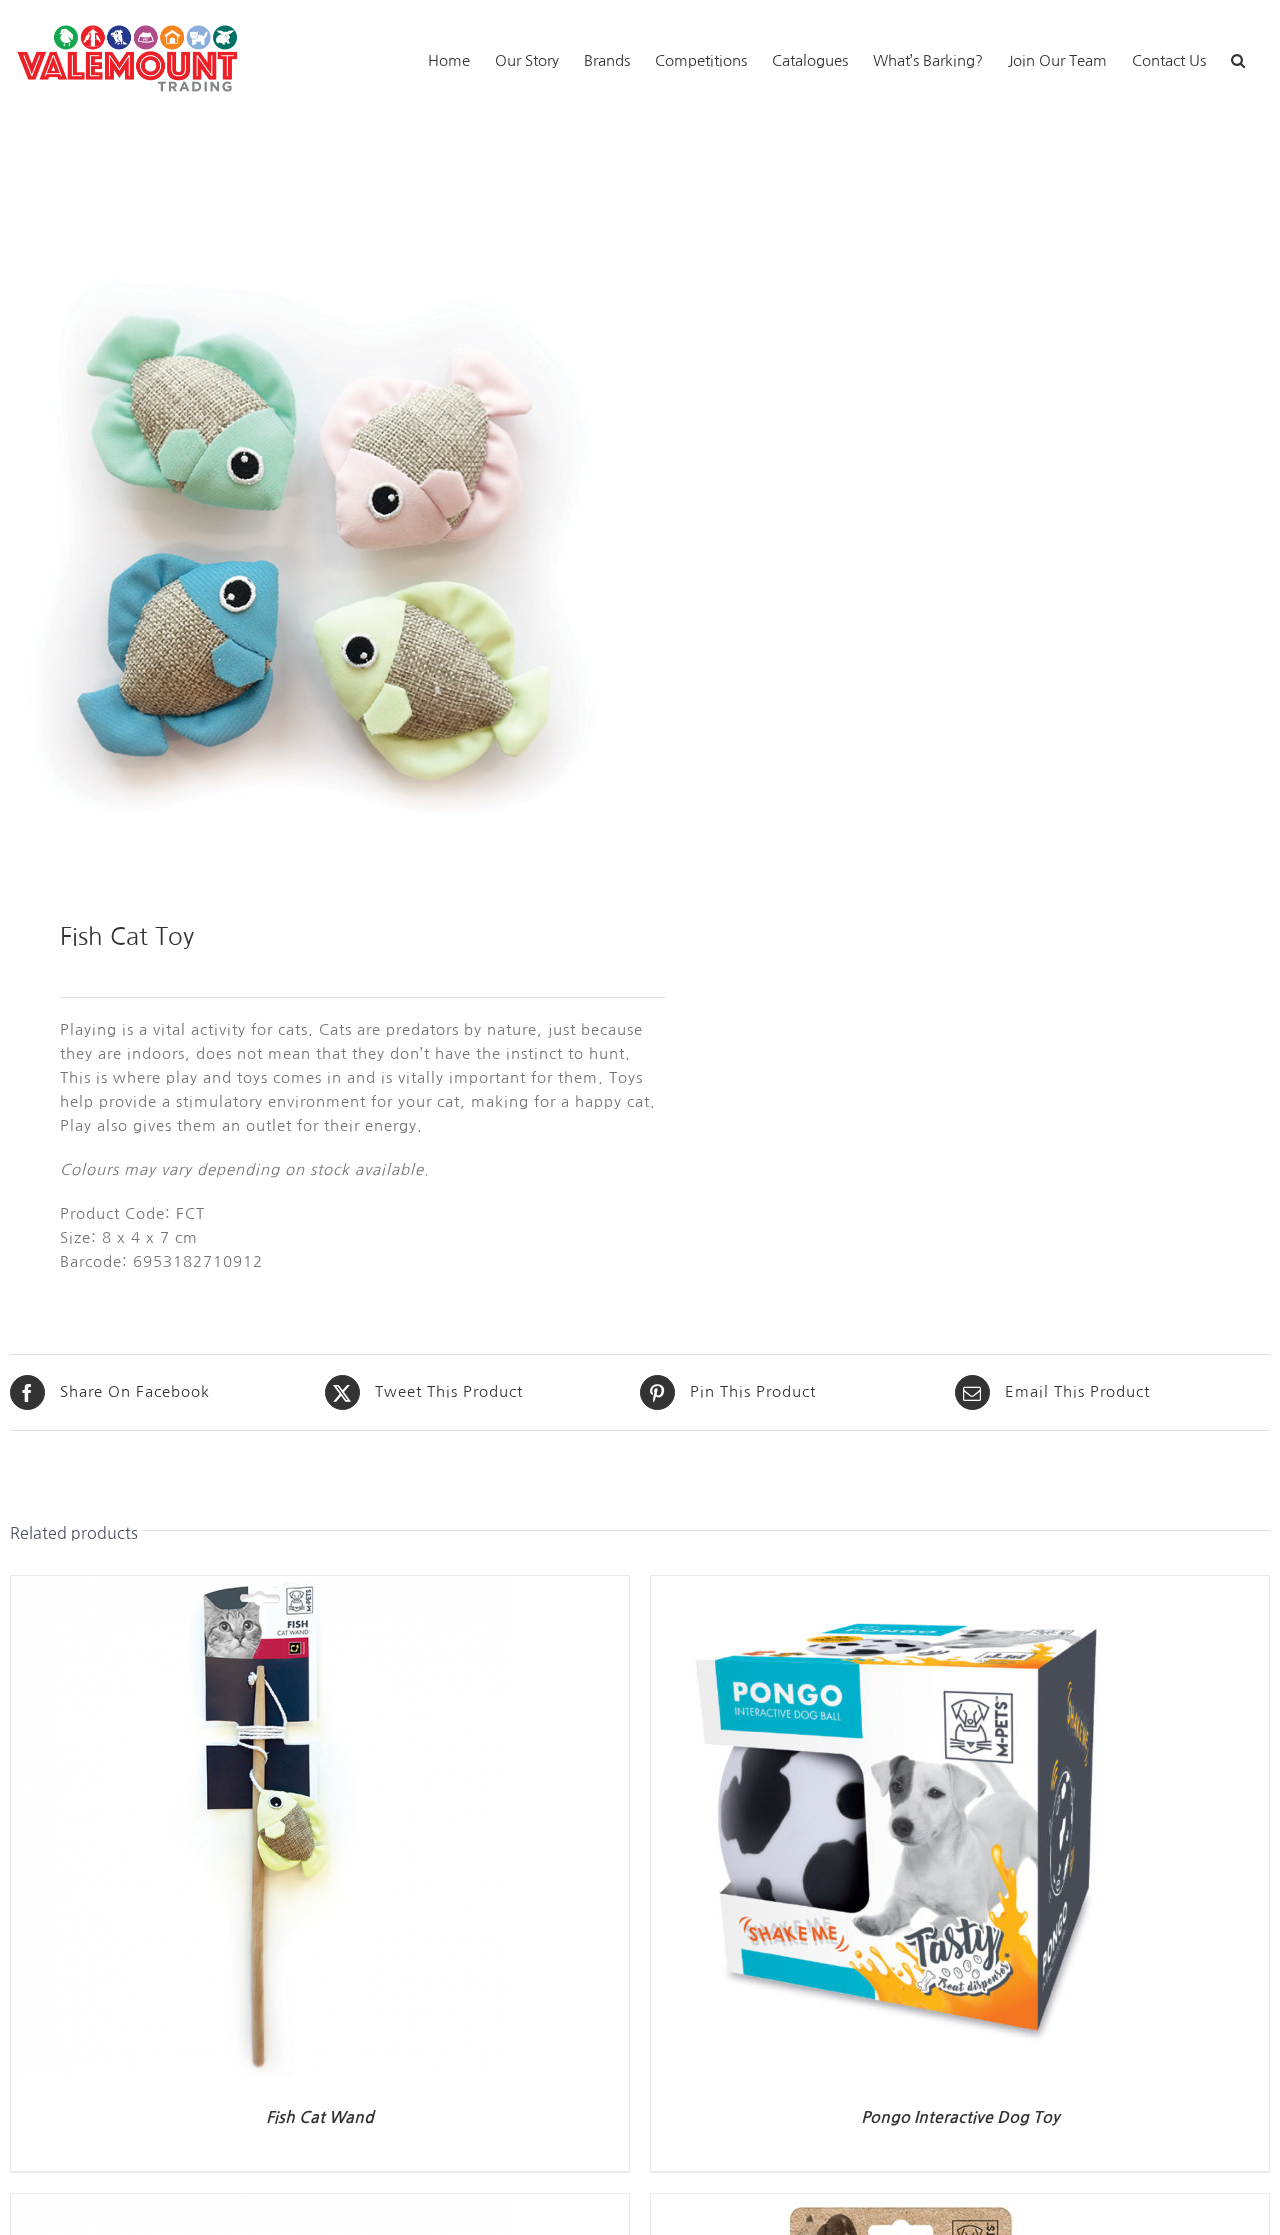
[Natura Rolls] (261, 2205)
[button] (1238, 58)
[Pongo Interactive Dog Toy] (901, 1587)
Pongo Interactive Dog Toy (960, 2117)
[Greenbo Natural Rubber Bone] (901, 2205)
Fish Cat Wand (320, 2117)
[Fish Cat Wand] (261, 1587)
